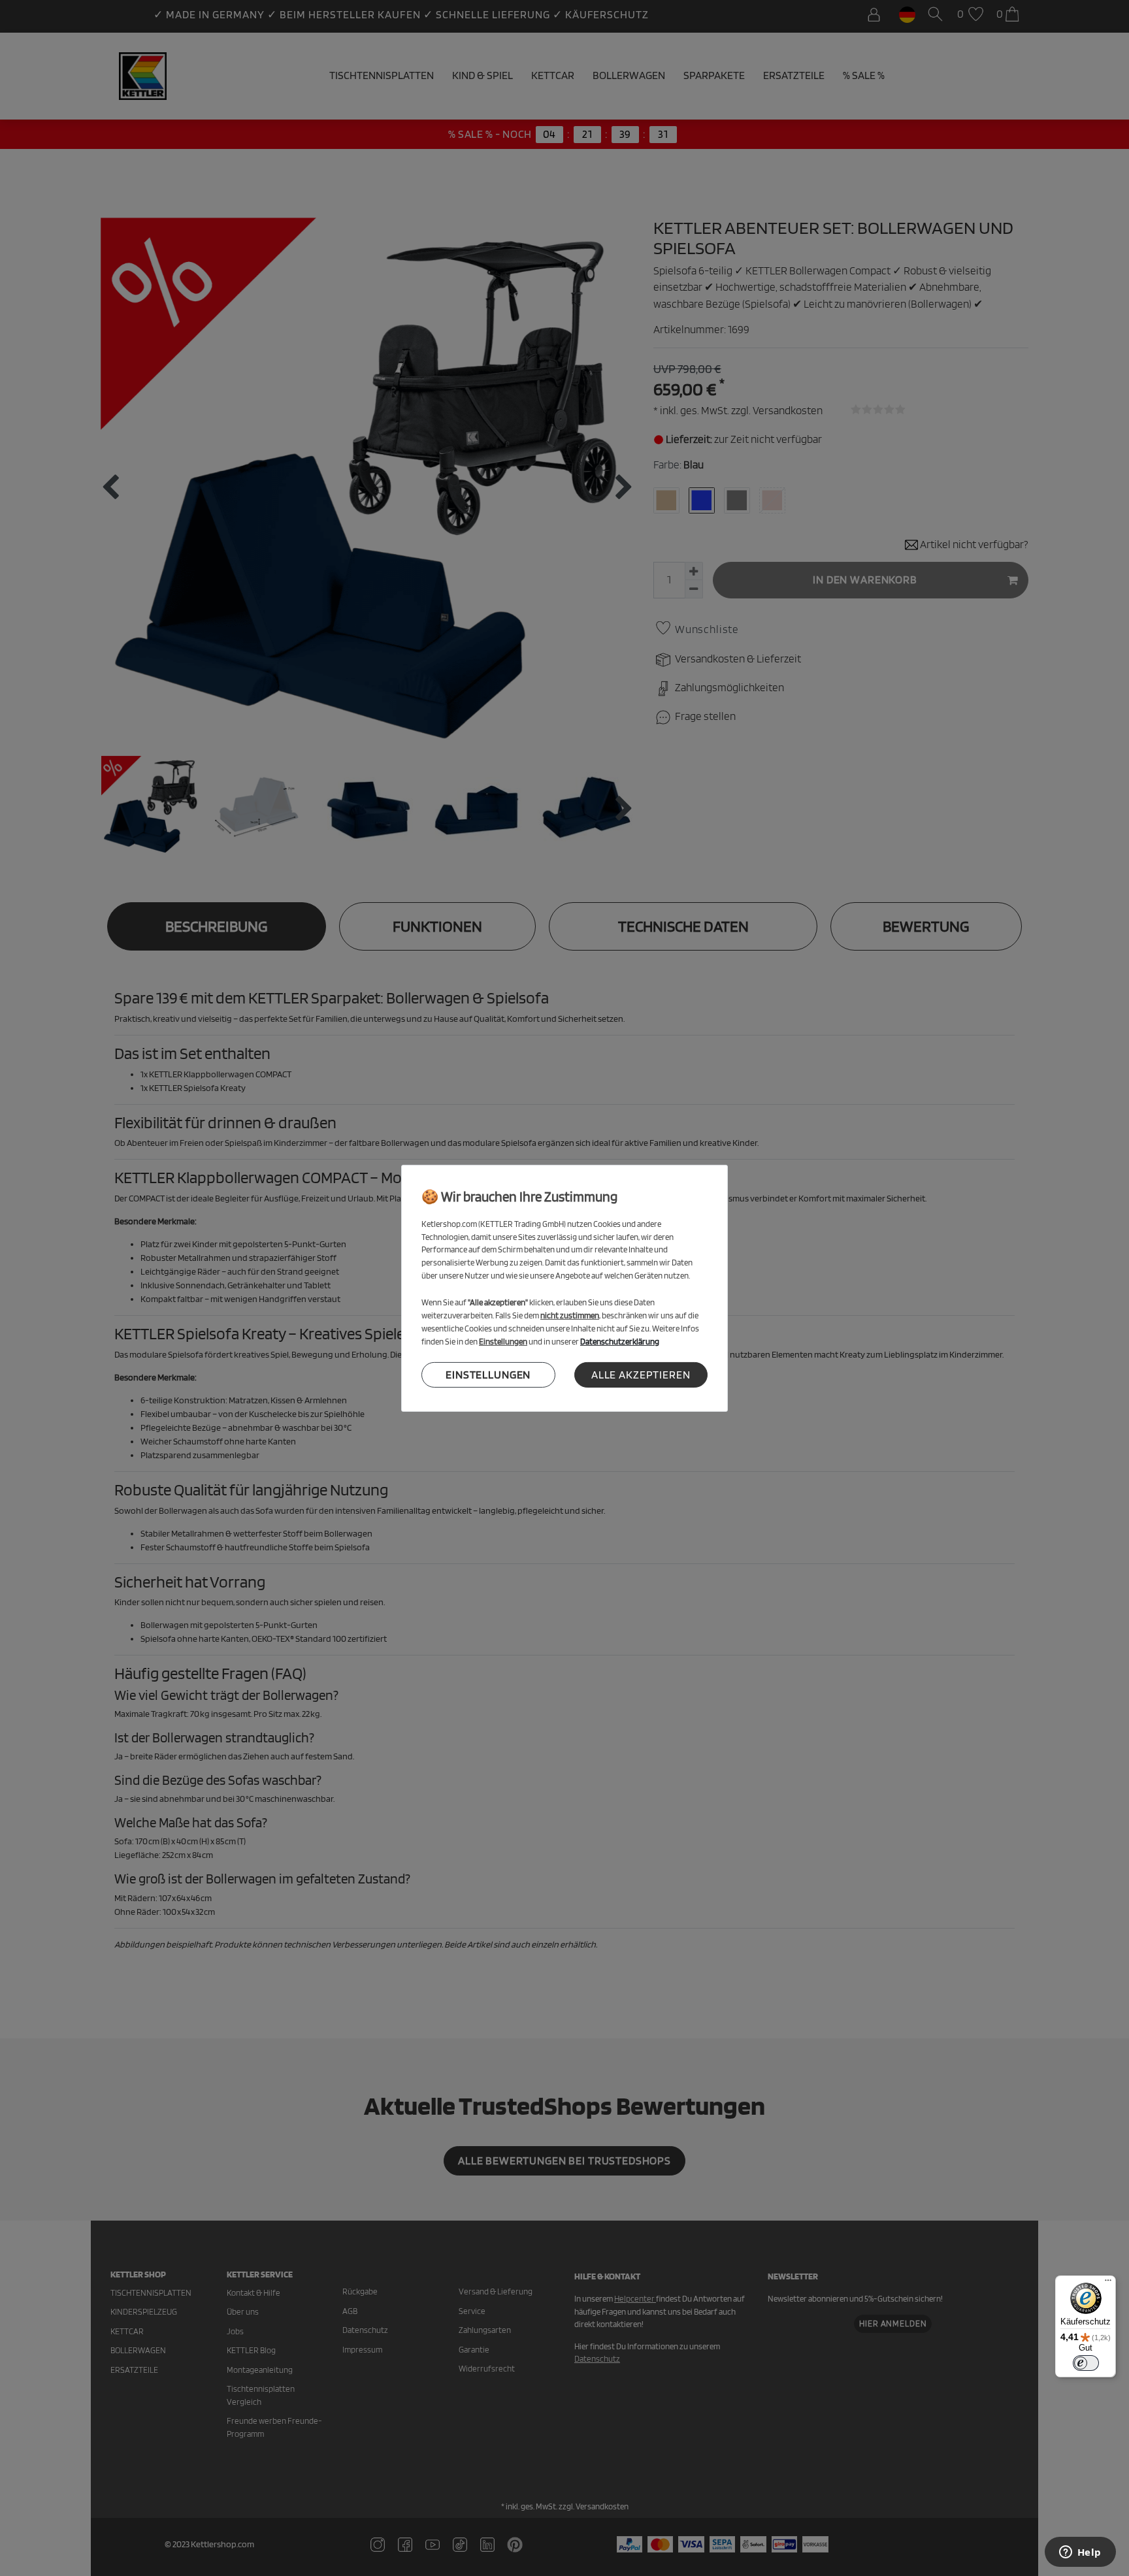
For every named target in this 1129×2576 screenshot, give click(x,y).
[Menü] (1108, 2283)
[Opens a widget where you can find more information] (1080, 2553)
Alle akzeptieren (641, 1375)
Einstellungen (488, 1375)
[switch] (1086, 2363)
